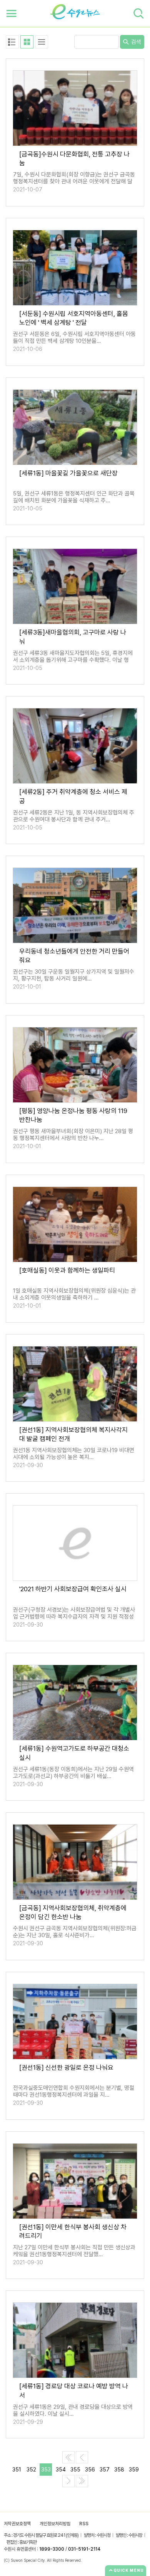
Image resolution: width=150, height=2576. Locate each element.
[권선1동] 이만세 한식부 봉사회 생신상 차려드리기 (73, 2231)
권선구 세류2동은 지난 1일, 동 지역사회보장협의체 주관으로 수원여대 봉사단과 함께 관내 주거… (74, 816)
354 (61, 2470)
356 (90, 2470)
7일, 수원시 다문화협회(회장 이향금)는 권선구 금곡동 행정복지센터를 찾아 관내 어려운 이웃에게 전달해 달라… (74, 181)
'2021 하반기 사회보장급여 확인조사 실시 (73, 1589)
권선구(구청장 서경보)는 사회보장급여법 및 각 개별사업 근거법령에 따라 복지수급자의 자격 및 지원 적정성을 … (74, 1617)
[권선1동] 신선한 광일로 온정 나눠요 (66, 2067)
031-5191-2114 (84, 2549)
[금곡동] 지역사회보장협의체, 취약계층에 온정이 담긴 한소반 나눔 (73, 1912)
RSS (84, 2524)
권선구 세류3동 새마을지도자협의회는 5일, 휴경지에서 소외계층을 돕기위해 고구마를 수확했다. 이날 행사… (73, 660)
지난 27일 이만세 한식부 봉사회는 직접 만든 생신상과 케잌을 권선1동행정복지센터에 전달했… (74, 2251)
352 (31, 2470)
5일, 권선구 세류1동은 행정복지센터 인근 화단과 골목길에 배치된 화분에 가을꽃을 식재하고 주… (74, 497)
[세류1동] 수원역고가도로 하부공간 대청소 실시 (74, 1753)
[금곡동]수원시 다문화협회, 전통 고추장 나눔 (74, 159)
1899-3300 (52, 2549)
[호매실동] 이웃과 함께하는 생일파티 (67, 1270)
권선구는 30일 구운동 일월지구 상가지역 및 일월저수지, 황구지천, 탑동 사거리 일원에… (74, 975)
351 (17, 2470)
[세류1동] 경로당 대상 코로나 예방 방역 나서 (74, 2391)
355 (75, 2470)
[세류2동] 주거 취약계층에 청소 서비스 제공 (73, 796)
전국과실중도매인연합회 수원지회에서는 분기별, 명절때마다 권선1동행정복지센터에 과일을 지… (74, 2091)
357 (105, 2470)
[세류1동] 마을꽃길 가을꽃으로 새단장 (68, 473)
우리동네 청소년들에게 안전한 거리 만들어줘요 (74, 956)
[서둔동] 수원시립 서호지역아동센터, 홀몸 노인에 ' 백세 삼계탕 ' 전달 (74, 318)
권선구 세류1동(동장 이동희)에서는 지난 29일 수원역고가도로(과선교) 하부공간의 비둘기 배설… (73, 1773)
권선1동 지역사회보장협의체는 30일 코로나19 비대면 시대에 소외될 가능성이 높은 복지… (74, 1454)
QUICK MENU (129, 2570)
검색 (135, 42)
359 (134, 2470)
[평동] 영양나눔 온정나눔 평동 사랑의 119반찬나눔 (73, 1115)
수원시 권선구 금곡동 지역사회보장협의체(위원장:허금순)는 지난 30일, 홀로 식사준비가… (75, 1932)
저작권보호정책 (17, 2524)
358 (119, 2470)
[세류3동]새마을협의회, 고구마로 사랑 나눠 (73, 637)
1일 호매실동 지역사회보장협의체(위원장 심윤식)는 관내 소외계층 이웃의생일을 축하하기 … (74, 1294)
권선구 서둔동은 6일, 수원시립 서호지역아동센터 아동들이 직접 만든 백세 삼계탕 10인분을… (74, 337)
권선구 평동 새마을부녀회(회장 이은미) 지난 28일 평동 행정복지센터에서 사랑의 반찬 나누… (73, 1135)
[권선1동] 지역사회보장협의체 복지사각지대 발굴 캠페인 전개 (73, 1434)
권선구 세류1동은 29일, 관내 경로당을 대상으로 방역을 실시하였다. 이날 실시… (73, 2410)
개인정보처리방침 (55, 2524)
